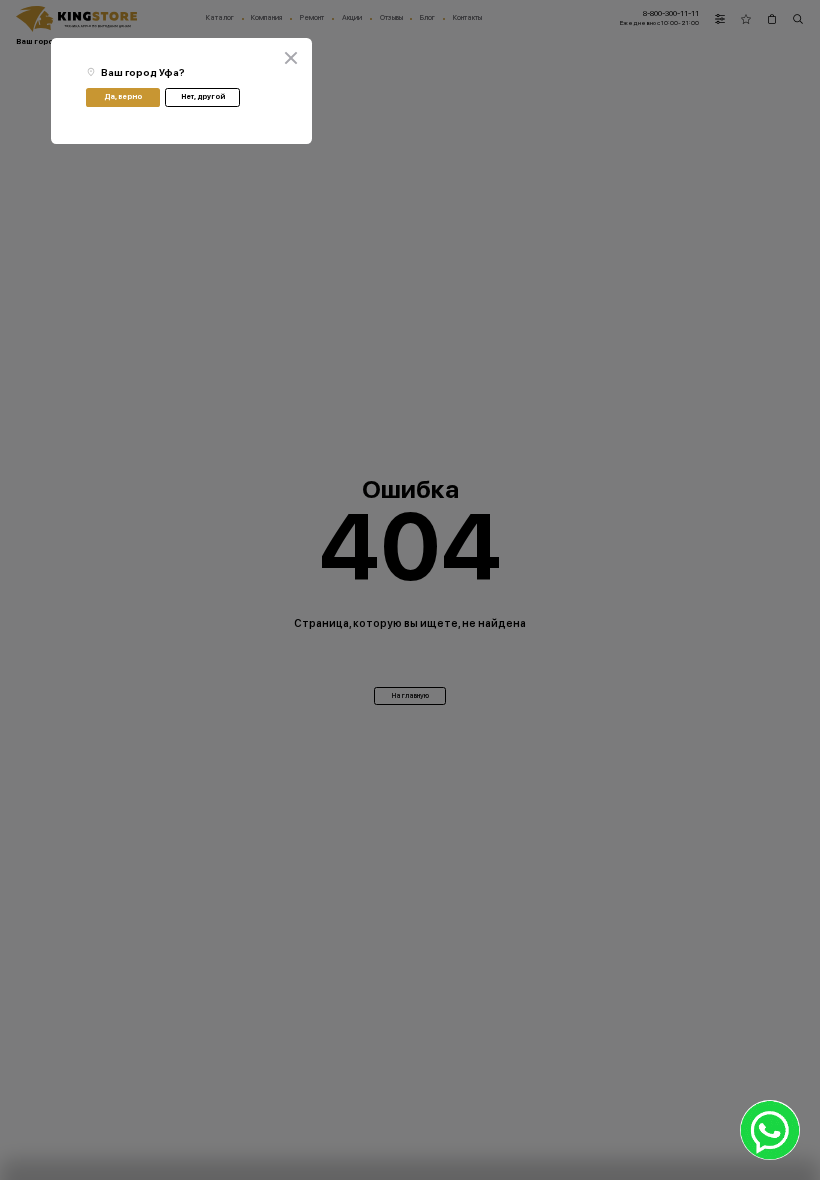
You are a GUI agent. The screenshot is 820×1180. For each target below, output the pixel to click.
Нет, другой (203, 96)
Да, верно (123, 96)
